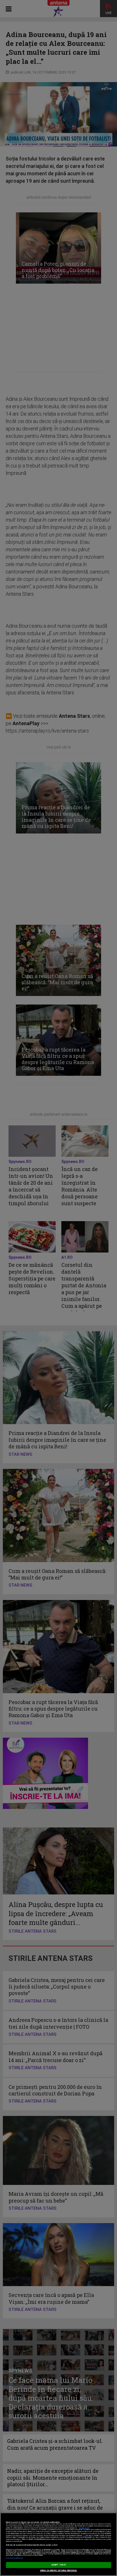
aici (84, 2536)
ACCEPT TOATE (58, 2565)
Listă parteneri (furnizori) (14, 2558)
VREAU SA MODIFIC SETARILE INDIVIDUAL (59, 2571)
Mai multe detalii (84, 2528)
